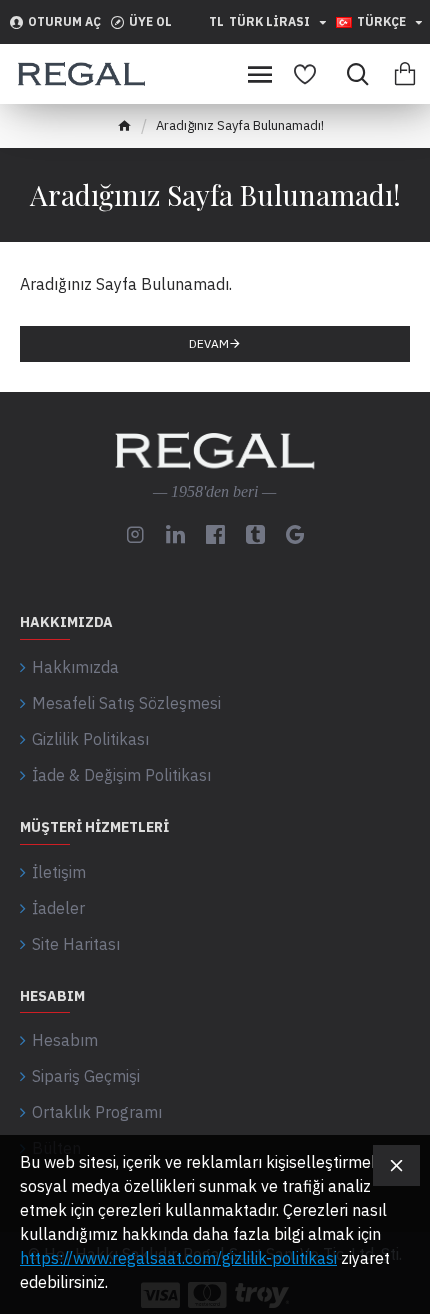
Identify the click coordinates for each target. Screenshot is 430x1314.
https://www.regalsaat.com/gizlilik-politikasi (178, 1258)
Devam (209, 343)
